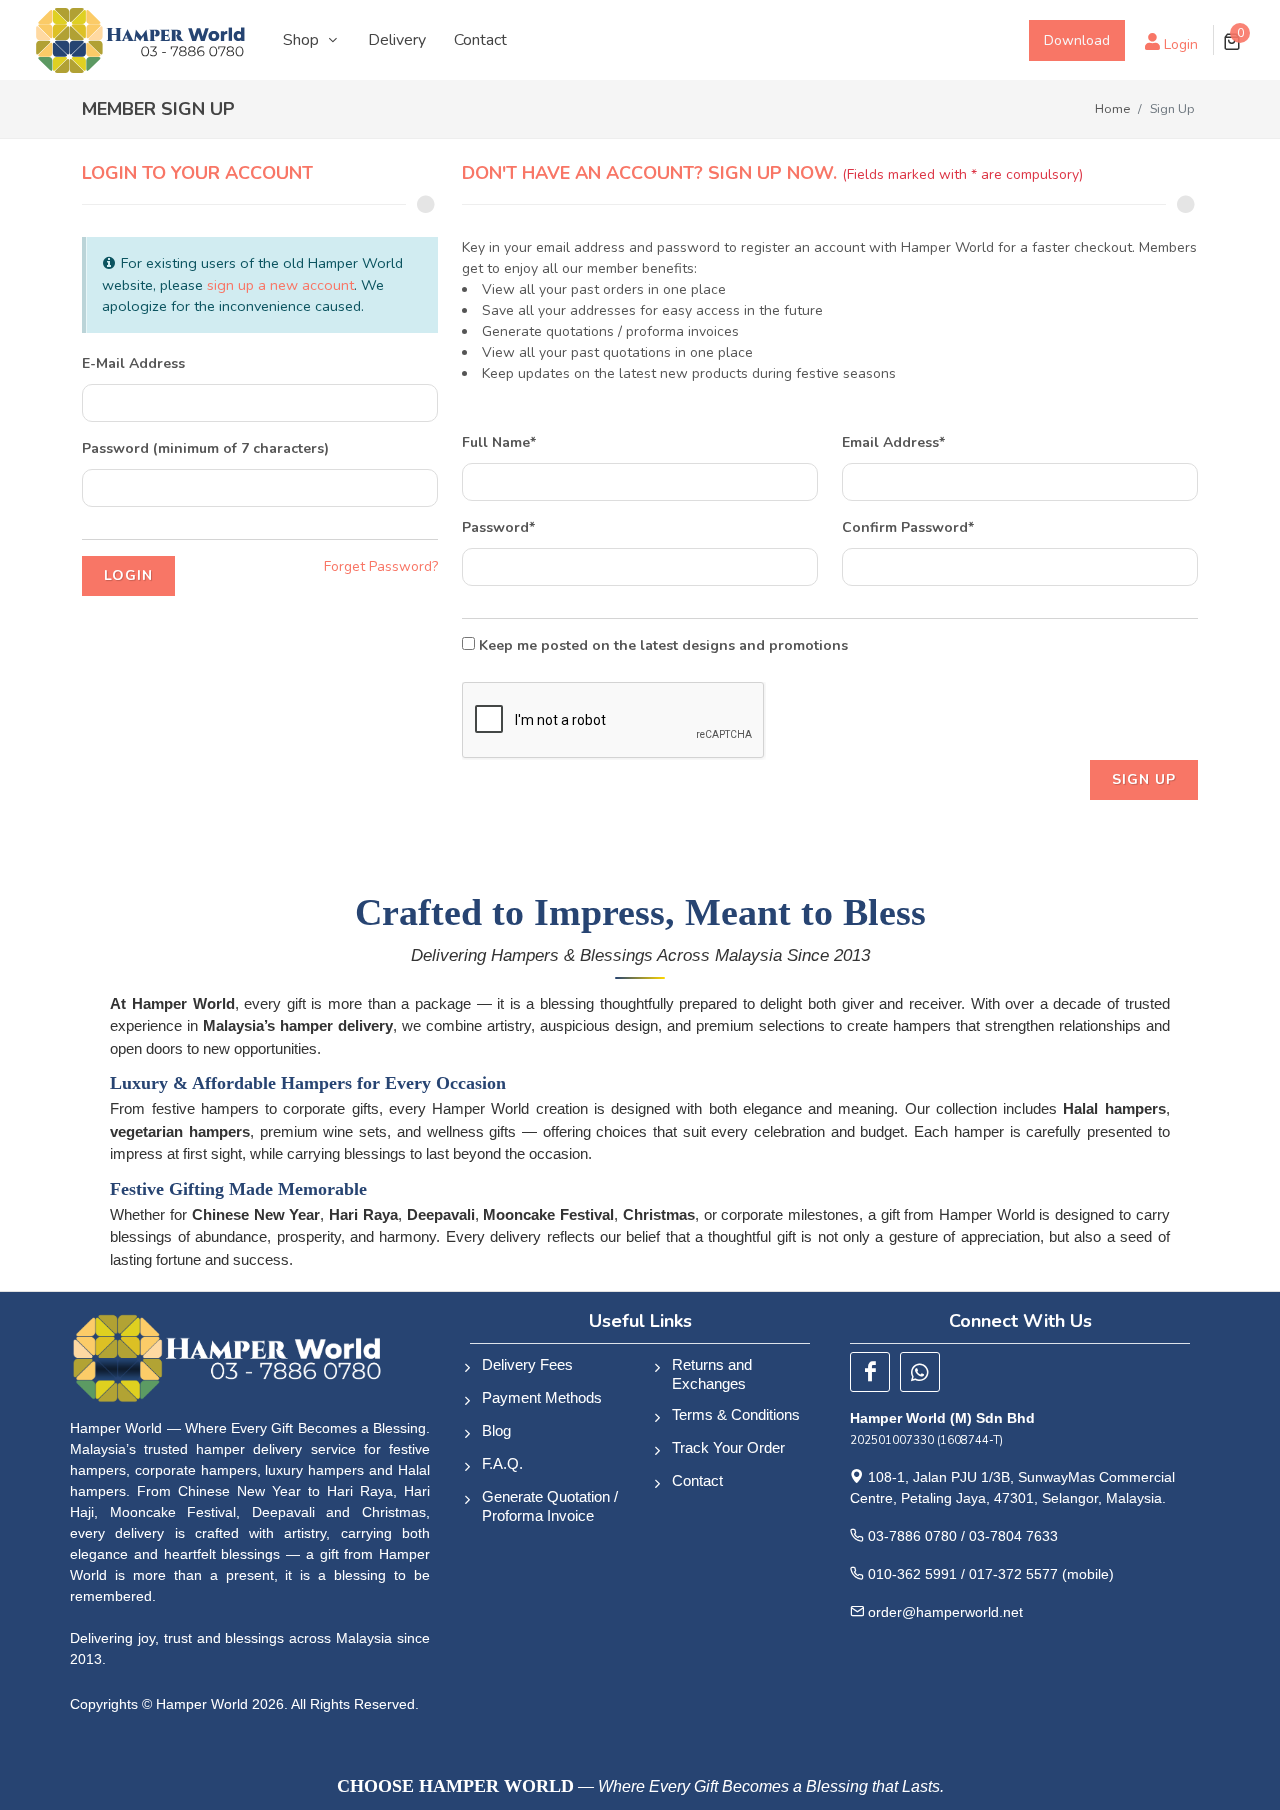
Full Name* (499, 442)
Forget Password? (381, 566)
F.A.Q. (502, 1463)
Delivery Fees (527, 1364)
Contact (697, 1480)
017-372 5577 (1013, 1574)
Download (1077, 40)
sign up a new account (280, 285)
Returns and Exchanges (712, 1374)
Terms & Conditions (736, 1414)
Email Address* (893, 442)
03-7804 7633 (1013, 1536)
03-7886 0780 (912, 1536)
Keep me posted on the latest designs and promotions (661, 645)
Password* (498, 527)
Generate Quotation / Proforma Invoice (550, 1506)
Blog (496, 1430)
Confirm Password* (908, 527)
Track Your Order (728, 1447)
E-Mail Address (133, 363)
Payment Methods (542, 1397)
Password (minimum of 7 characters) (205, 448)
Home (1112, 108)
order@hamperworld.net (945, 1612)
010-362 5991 (912, 1574)
